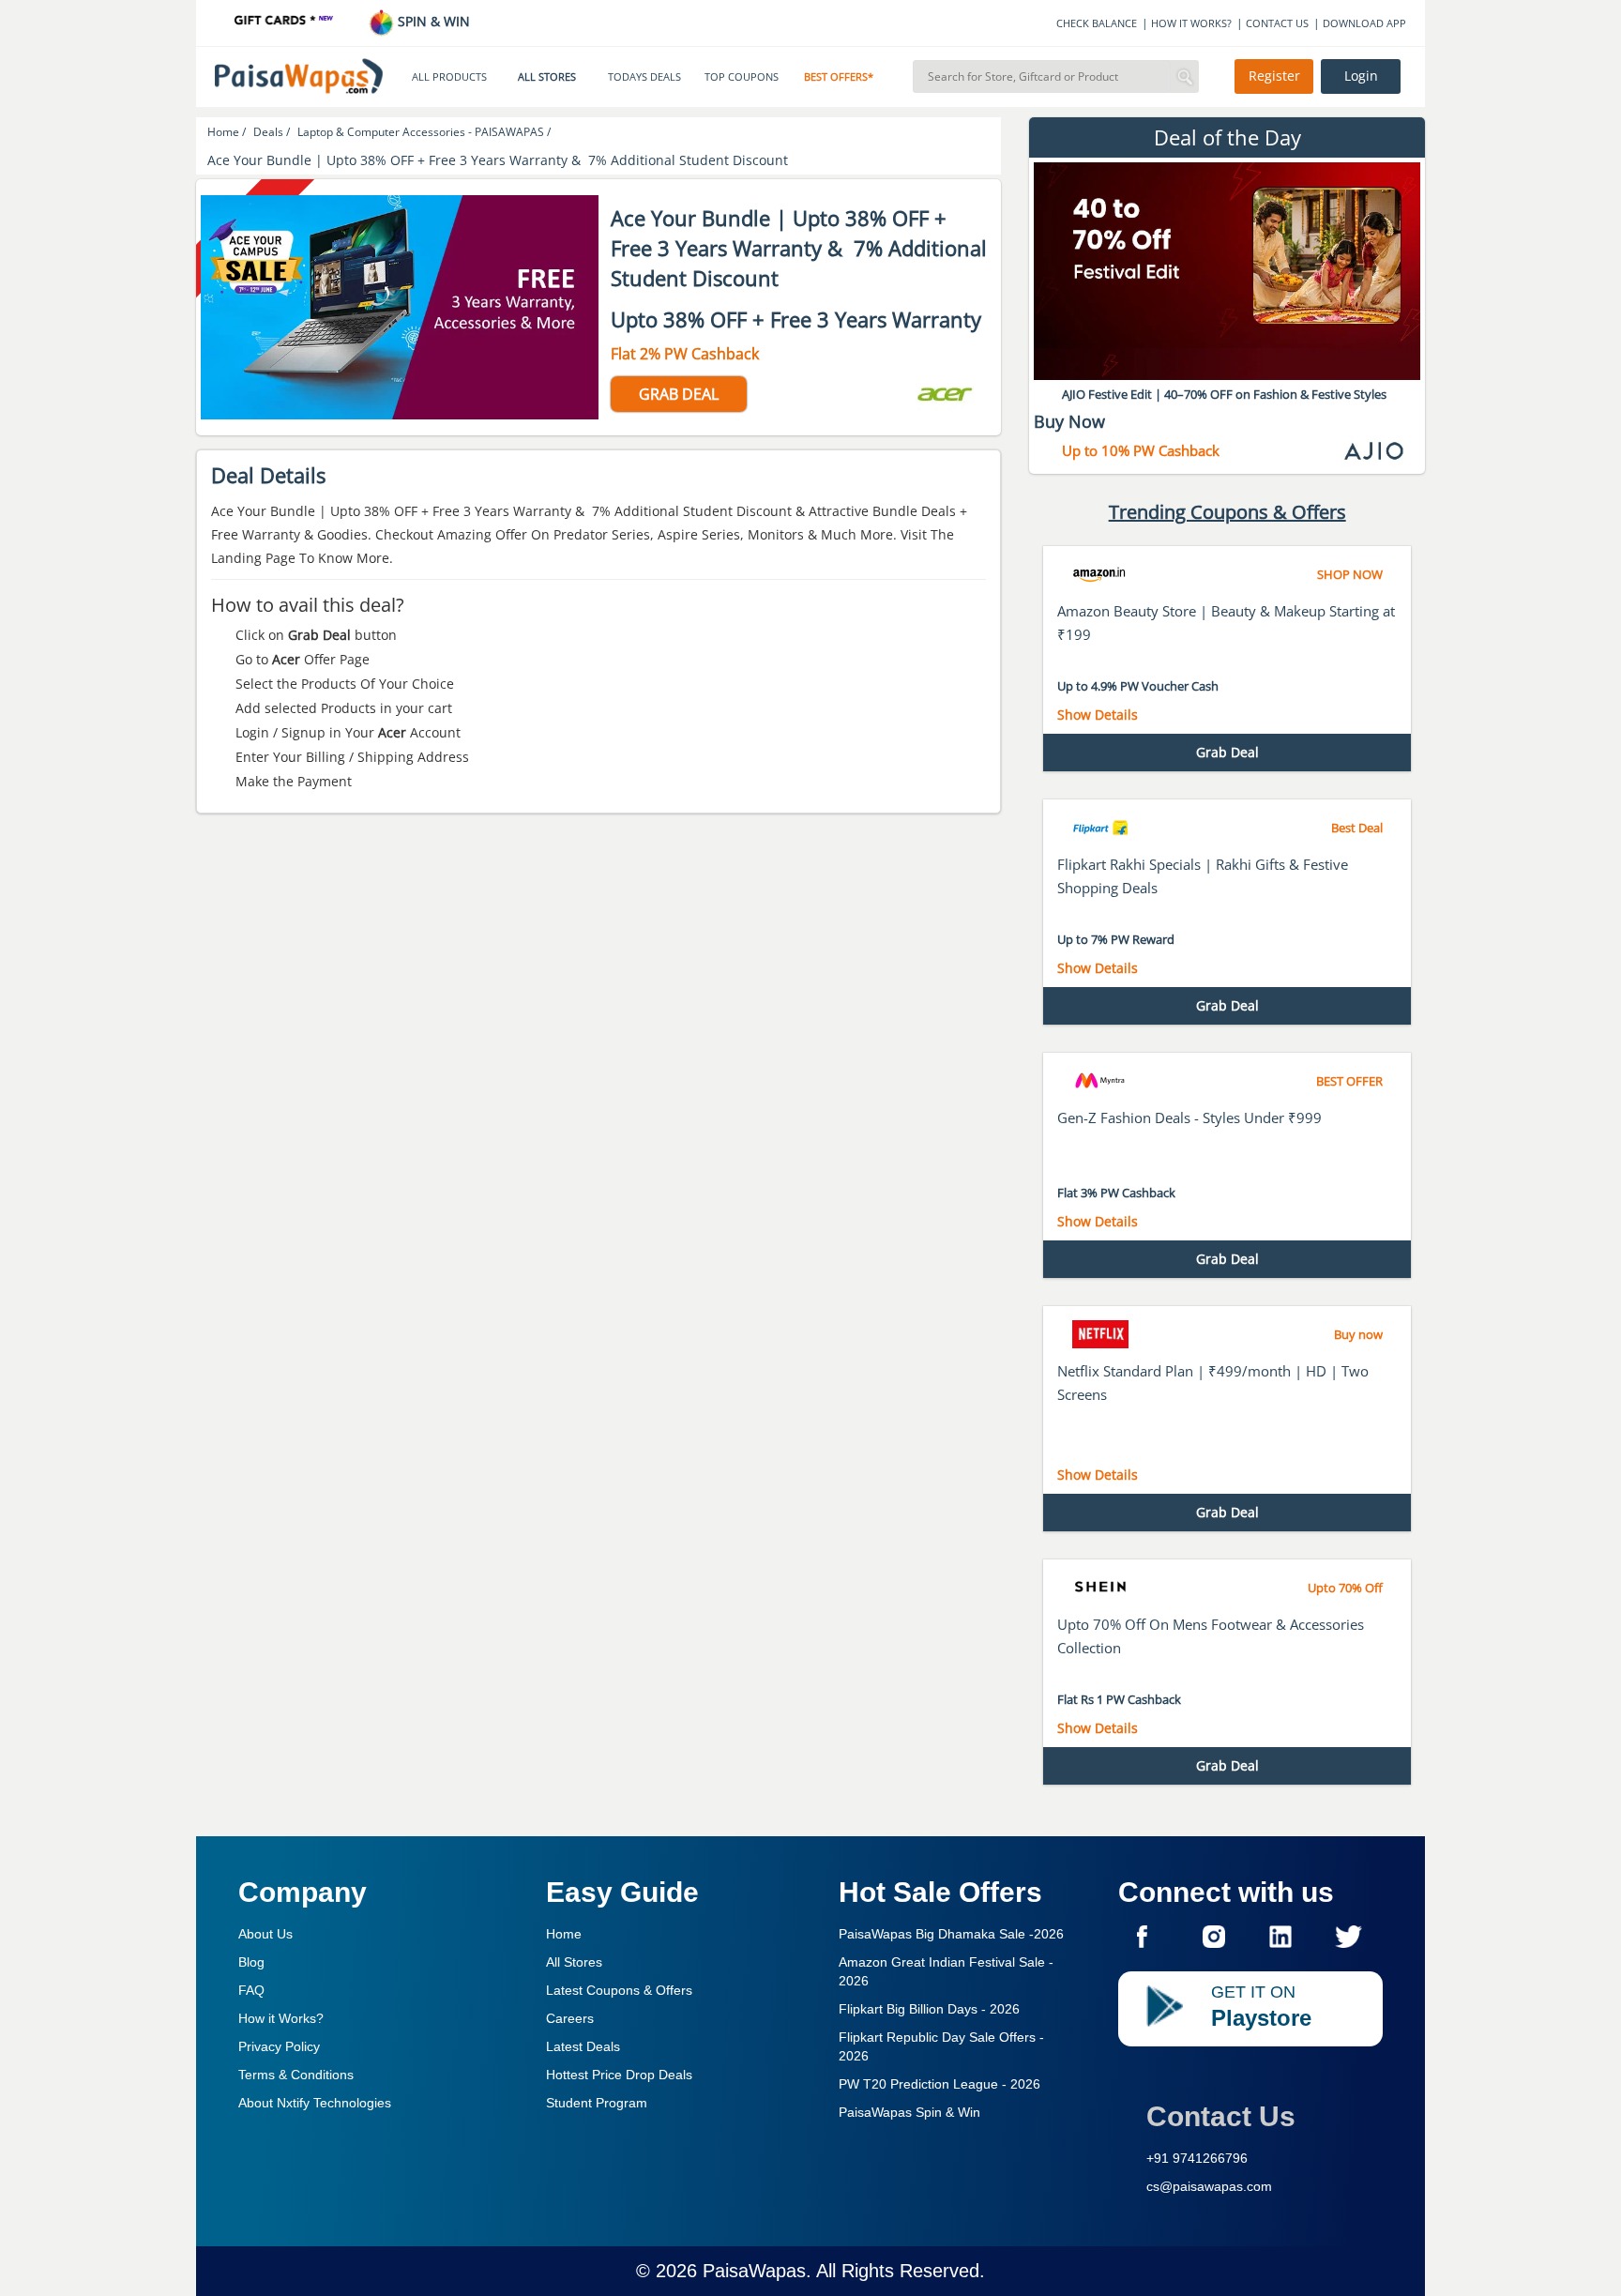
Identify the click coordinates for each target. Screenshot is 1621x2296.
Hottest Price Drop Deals (619, 2075)
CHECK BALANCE (1097, 23)
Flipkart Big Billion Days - (929, 2009)
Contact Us (1221, 2116)
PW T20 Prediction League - (939, 2084)
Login (1361, 76)
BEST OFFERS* (839, 77)
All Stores (574, 1962)
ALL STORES (547, 77)
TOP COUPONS (742, 77)
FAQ (251, 1990)
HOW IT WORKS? (1191, 23)
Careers (570, 2018)
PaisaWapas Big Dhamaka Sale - (951, 1934)
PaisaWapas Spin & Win (909, 2112)
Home (564, 1934)
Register (1274, 76)
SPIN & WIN (432, 21)
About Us (265, 1934)
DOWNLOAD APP (1364, 23)
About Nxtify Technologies (315, 2103)
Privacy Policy (279, 2046)
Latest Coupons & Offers (619, 1990)
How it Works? (281, 2018)
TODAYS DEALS (644, 77)
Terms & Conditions (296, 2075)
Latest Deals (583, 2046)
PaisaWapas (754, 2271)
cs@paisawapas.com (1209, 2186)
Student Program (597, 2103)
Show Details (1098, 715)
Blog (251, 1962)
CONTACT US (1277, 23)
